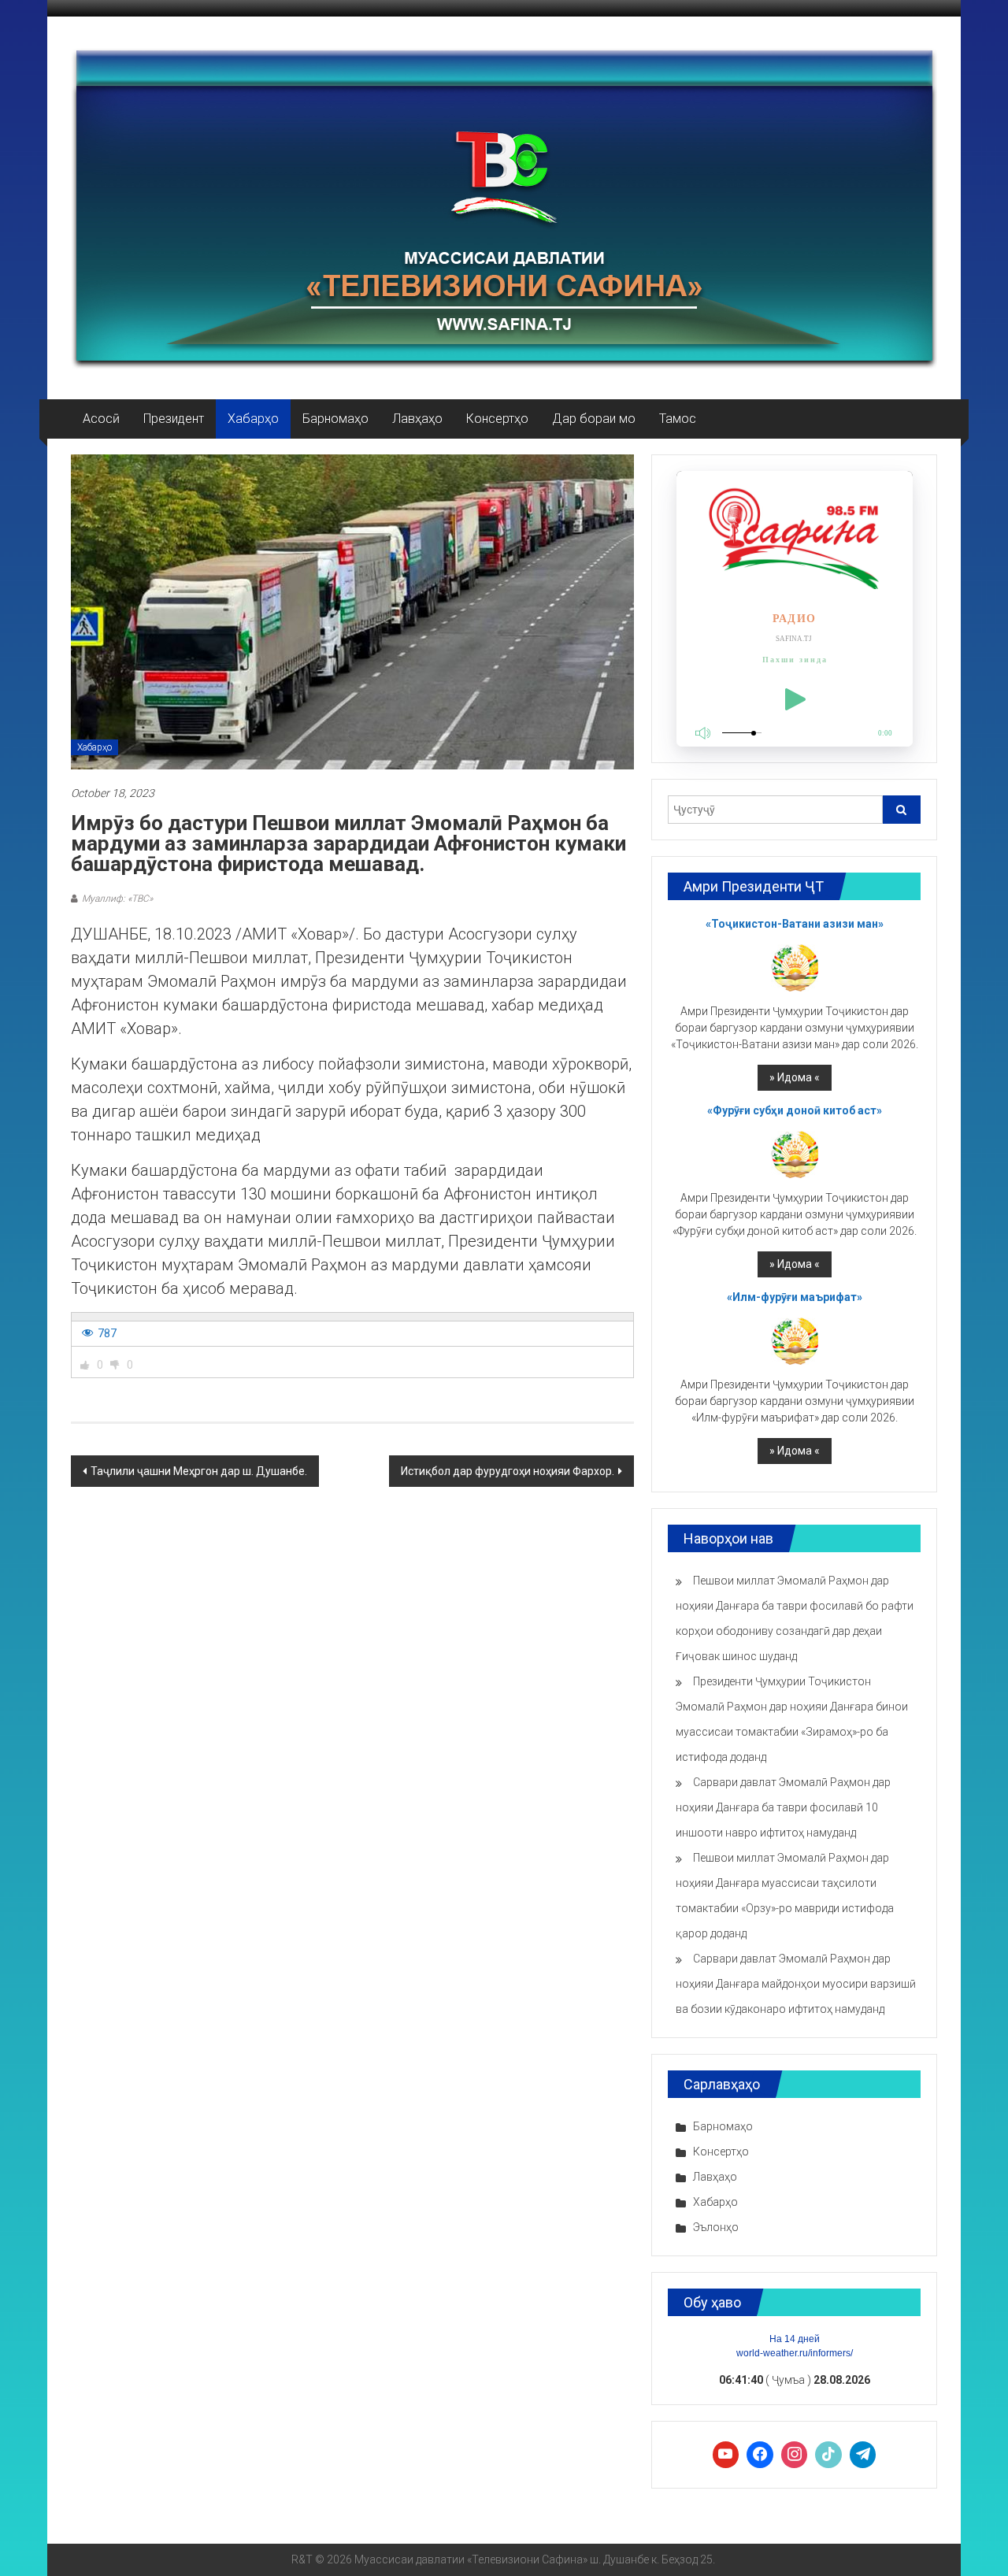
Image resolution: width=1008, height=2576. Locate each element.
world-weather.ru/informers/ (795, 2353)
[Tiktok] (828, 2455)
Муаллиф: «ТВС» (117, 899)
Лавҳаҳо (417, 419)
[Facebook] (760, 2455)
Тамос (678, 419)
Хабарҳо (253, 419)
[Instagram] (795, 2455)
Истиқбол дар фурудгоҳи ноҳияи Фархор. (508, 1471)
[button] (85, 1365)
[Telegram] (863, 2455)
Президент (174, 419)
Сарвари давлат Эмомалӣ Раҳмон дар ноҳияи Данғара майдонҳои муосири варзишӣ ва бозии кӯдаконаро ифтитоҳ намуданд (796, 1984)
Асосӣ (101, 419)
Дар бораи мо (594, 419)
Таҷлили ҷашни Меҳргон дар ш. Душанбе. (199, 1471)
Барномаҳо (335, 419)
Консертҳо (497, 419)
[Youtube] (726, 2455)
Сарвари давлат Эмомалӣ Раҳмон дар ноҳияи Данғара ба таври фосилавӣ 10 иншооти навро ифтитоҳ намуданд (783, 1807)
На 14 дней (795, 2339)
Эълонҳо (716, 2227)
